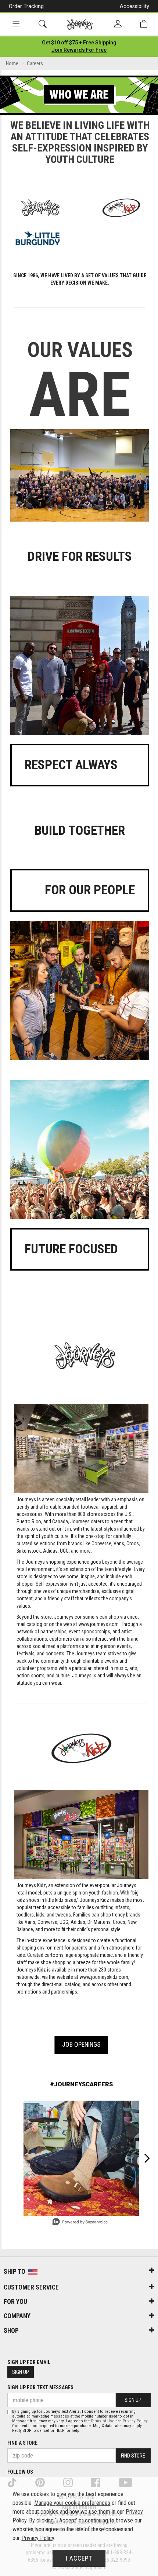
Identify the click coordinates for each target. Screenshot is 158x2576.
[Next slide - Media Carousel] (147, 2158)
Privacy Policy (135, 2421)
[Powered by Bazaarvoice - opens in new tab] (80, 2223)
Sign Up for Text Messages (40, 2387)
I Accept (79, 2558)
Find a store (22, 2443)
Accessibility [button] (134, 6)
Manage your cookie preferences (72, 2503)
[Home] (80, 24)
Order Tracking (26, 6)
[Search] (43, 24)
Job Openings (81, 2045)
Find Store (133, 2456)
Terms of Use (103, 2421)
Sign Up (21, 2372)
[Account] (118, 24)
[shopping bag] (144, 24)
